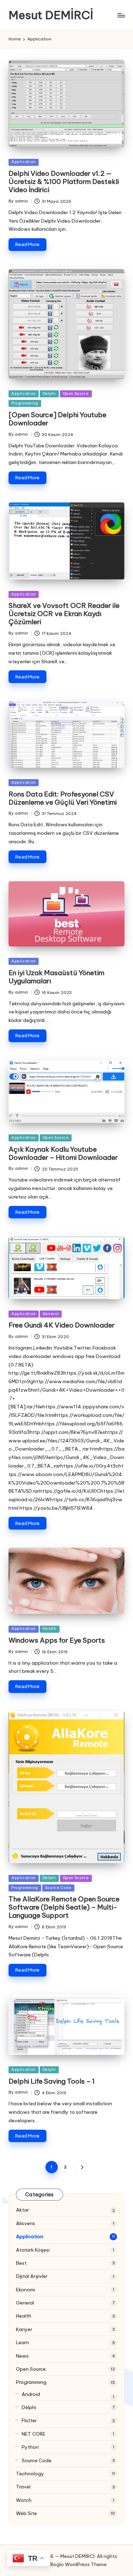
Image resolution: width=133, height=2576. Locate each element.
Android (31, 2394)
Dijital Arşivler (32, 2276)
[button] (81, 2167)
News (22, 2356)
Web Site (26, 2513)
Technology (30, 2474)
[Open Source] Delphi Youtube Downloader (57, 419)
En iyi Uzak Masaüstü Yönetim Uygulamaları (56, 977)
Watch (24, 2500)
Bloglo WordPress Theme (78, 2564)
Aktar (23, 2210)
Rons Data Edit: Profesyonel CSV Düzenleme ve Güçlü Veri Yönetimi (63, 798)
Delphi (49, 394)
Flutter (29, 2420)
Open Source (76, 394)
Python (30, 2447)
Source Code (58, 1888)
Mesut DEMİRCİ (51, 15)
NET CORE (34, 2434)
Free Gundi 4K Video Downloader (62, 1325)
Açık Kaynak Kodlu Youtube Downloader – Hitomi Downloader (63, 1153)
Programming (25, 403)
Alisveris (26, 2223)
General (51, 1314)
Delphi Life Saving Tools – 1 (52, 2081)
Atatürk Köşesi (33, 2250)
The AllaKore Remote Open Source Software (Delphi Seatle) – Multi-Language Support (64, 1907)
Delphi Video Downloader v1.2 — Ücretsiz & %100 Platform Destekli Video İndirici (64, 181)
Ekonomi (26, 2290)
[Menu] (121, 15)
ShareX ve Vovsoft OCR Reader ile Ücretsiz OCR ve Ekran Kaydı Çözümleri (64, 614)
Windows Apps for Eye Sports (57, 1640)
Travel (23, 2487)
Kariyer (24, 2329)
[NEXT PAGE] (81, 2167)
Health (50, 1629)
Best (21, 2263)
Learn (23, 2342)
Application (24, 162)
